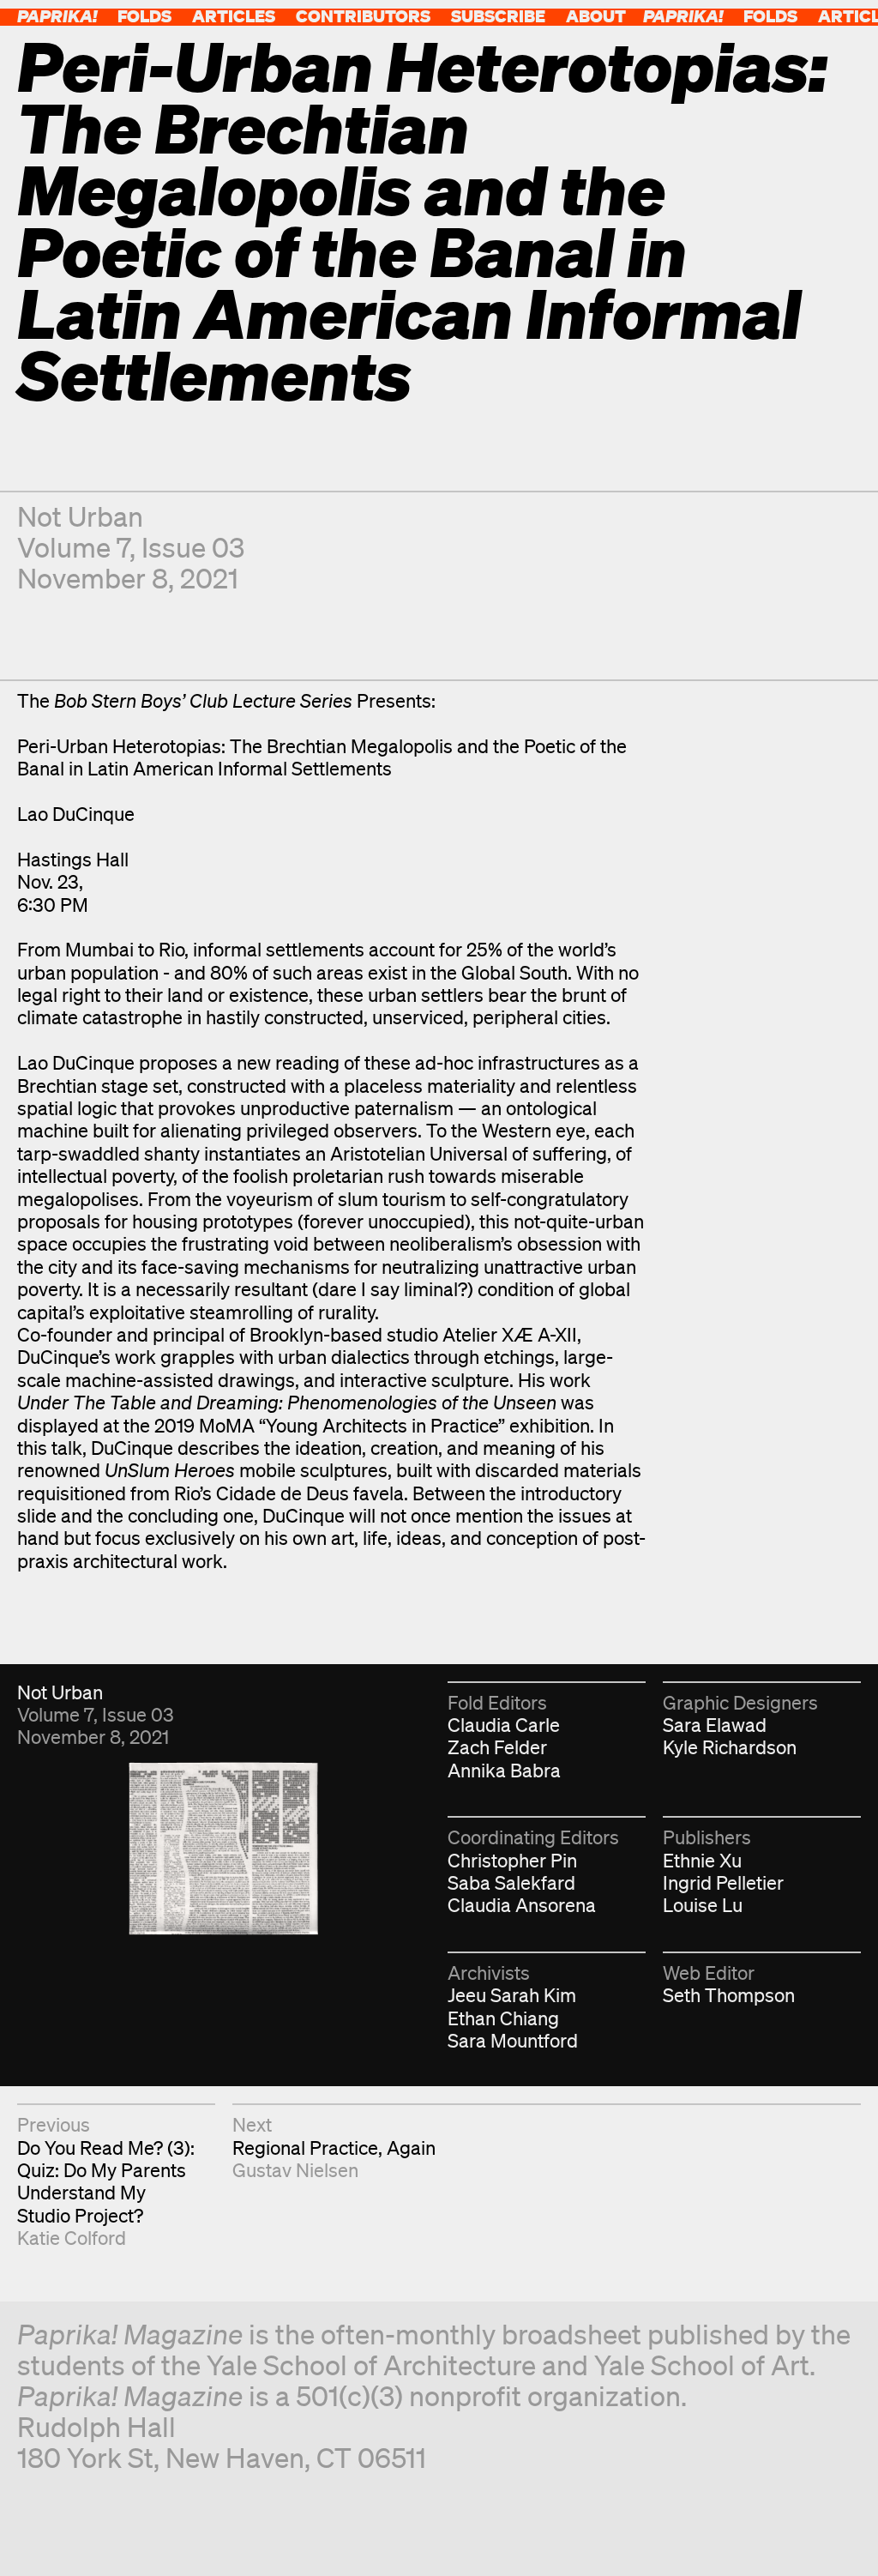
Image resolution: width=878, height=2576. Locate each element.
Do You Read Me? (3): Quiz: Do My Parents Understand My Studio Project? (106, 2181)
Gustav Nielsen (295, 2170)
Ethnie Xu (702, 1860)
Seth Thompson (729, 1995)
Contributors (363, 16)
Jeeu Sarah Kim (512, 1995)
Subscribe (498, 16)
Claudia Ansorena (522, 1905)
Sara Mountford (513, 2040)
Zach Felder (497, 1747)
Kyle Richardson (730, 1747)
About (596, 16)
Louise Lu (703, 1905)
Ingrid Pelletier (723, 1882)
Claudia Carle (504, 1725)
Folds (144, 16)
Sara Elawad (715, 1725)
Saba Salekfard (511, 1882)
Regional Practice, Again (334, 2148)
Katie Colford (72, 2238)
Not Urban (80, 516)
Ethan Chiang (503, 2018)
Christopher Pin (512, 1860)
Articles (234, 16)
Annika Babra (504, 1770)
